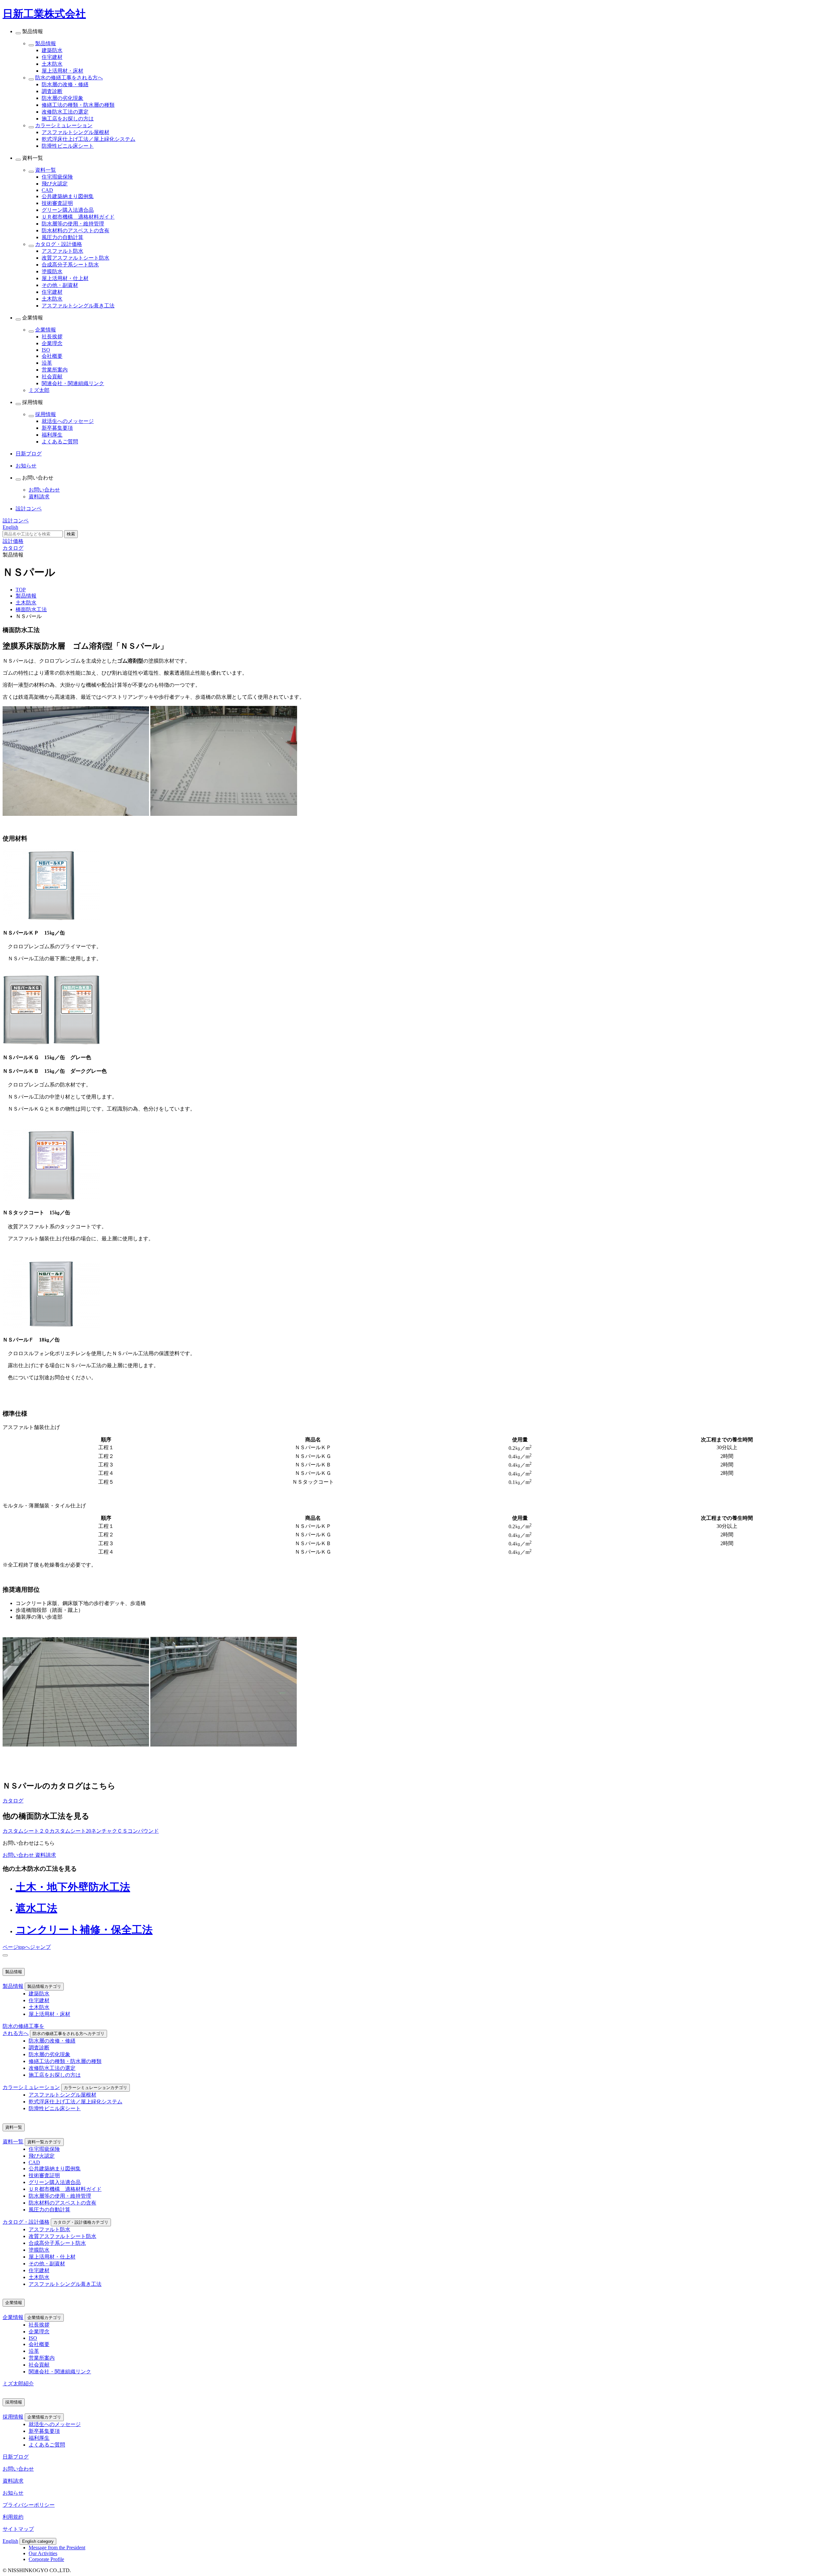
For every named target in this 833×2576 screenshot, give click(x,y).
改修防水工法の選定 (65, 112)
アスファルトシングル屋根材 (75, 132)
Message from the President (57, 2548)
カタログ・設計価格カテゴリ (81, 2222)
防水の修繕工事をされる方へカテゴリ (68, 2034)
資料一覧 (46, 170)
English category (38, 2541)
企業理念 (52, 343)
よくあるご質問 (60, 442)
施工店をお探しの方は (68, 119)
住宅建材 (52, 57)
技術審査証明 (57, 203)
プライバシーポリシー (29, 2505)
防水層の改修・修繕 (65, 84)
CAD (47, 190)
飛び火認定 (55, 184)
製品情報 (46, 43)
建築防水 (52, 50)
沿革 (47, 363)
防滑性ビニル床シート (68, 146)
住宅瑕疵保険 (57, 177)
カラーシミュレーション (64, 125)
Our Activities (43, 2553)
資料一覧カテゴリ (44, 2142)
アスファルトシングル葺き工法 (78, 306)
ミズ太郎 (39, 390)
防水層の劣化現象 (62, 98)
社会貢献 (52, 377)
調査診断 (52, 91)
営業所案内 (55, 370)
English (10, 2541)
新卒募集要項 (57, 428)
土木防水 (52, 64)
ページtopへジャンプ (27, 1947)
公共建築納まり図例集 (68, 196)
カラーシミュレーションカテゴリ (96, 2088)
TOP (21, 590)
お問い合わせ (44, 490)
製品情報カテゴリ (44, 1986)
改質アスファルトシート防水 (75, 258)
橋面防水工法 (31, 609)
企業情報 (46, 330)
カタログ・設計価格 (59, 244)
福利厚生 (52, 435)
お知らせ (13, 2493)
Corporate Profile (46, 2559)
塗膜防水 (52, 271)
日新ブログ (16, 2457)
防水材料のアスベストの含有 (75, 230)
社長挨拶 (52, 337)
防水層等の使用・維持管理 (73, 224)
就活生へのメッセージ (68, 421)
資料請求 (39, 497)
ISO (46, 350)
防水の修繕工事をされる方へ (69, 78)
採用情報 (46, 414)
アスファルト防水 (62, 251)
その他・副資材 (60, 285)
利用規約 (13, 2517)
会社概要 (52, 356)
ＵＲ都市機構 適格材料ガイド (78, 217)
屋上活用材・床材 (62, 71)
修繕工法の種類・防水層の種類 (78, 105)
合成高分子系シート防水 (70, 265)
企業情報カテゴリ (44, 2318)
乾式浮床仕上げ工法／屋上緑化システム (89, 139)
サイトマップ (18, 2529)
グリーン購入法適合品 (68, 210)
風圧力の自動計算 (62, 237)
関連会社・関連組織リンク (73, 383)
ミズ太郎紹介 (18, 2384)
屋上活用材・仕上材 (65, 278)
